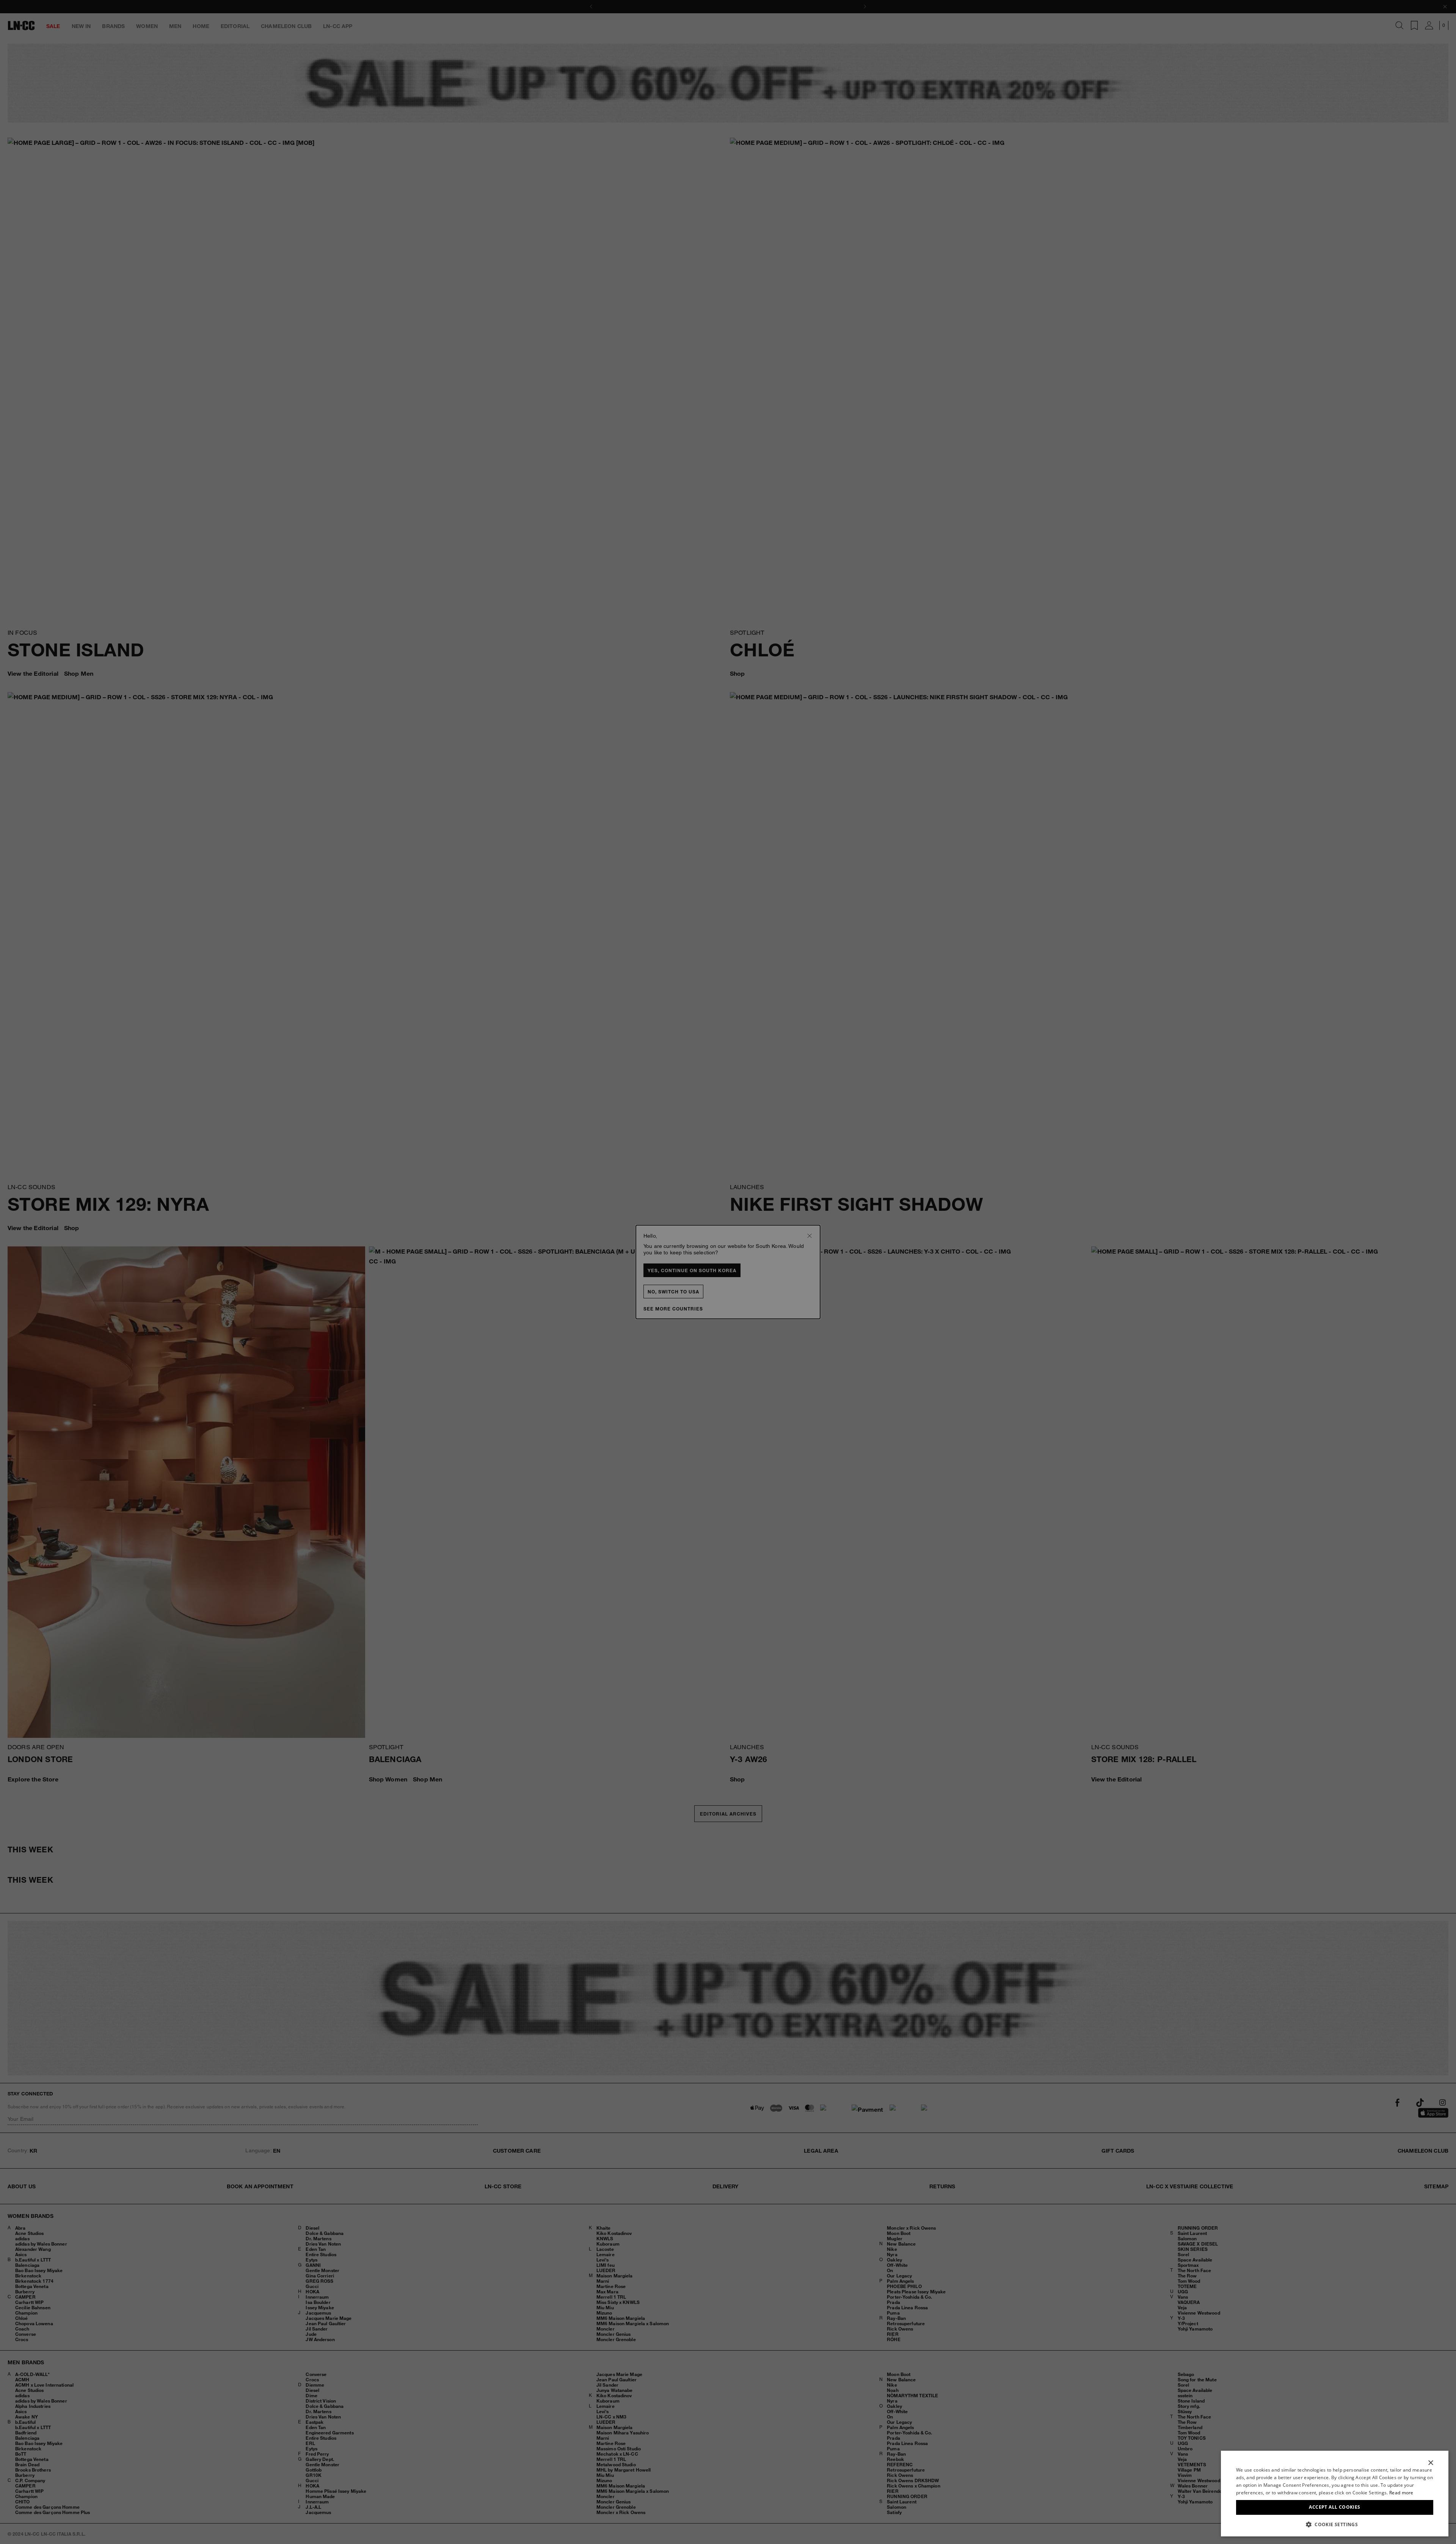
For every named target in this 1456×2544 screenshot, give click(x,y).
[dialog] (1335, 2494)
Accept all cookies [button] (1334, 2507)
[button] (1335, 2524)
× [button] (1430, 2463)
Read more (1401, 2493)
